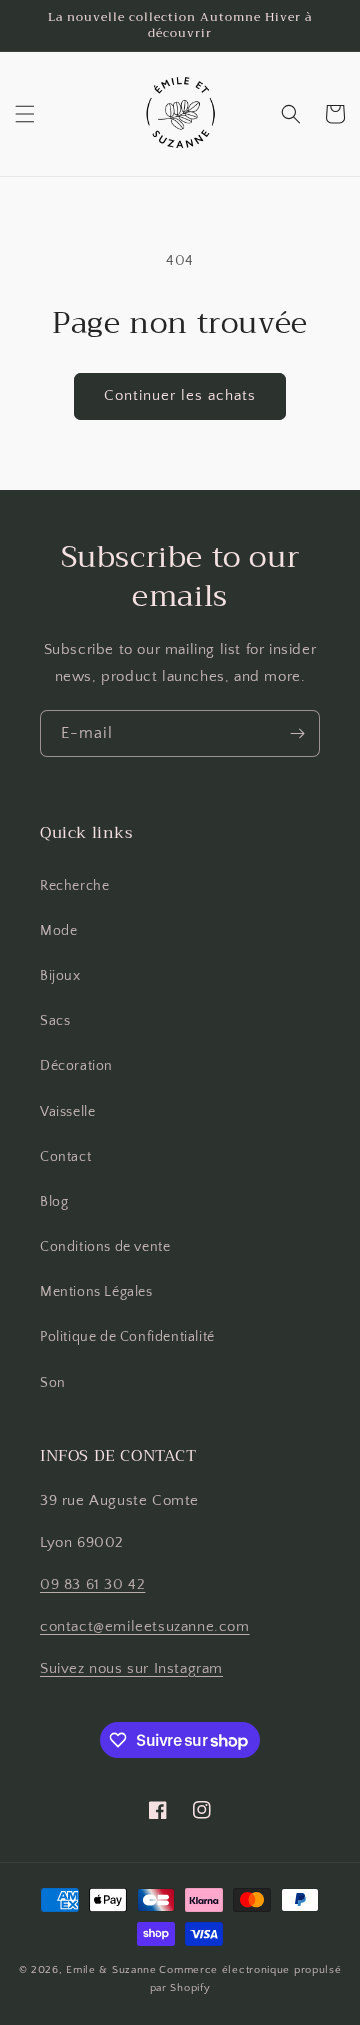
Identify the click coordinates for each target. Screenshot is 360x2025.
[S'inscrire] (297, 733)
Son (53, 1383)
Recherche (74, 886)
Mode (58, 931)
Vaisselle (67, 1112)
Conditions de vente (105, 1247)
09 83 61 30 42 (92, 1584)
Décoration (76, 1066)
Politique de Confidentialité (127, 1337)
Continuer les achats (180, 395)
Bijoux (60, 976)
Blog (54, 1202)
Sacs (55, 1021)
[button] (25, 114)
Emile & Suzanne (111, 1970)
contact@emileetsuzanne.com (145, 1626)
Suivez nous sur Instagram (131, 1668)
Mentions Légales (96, 1292)
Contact (65, 1157)
